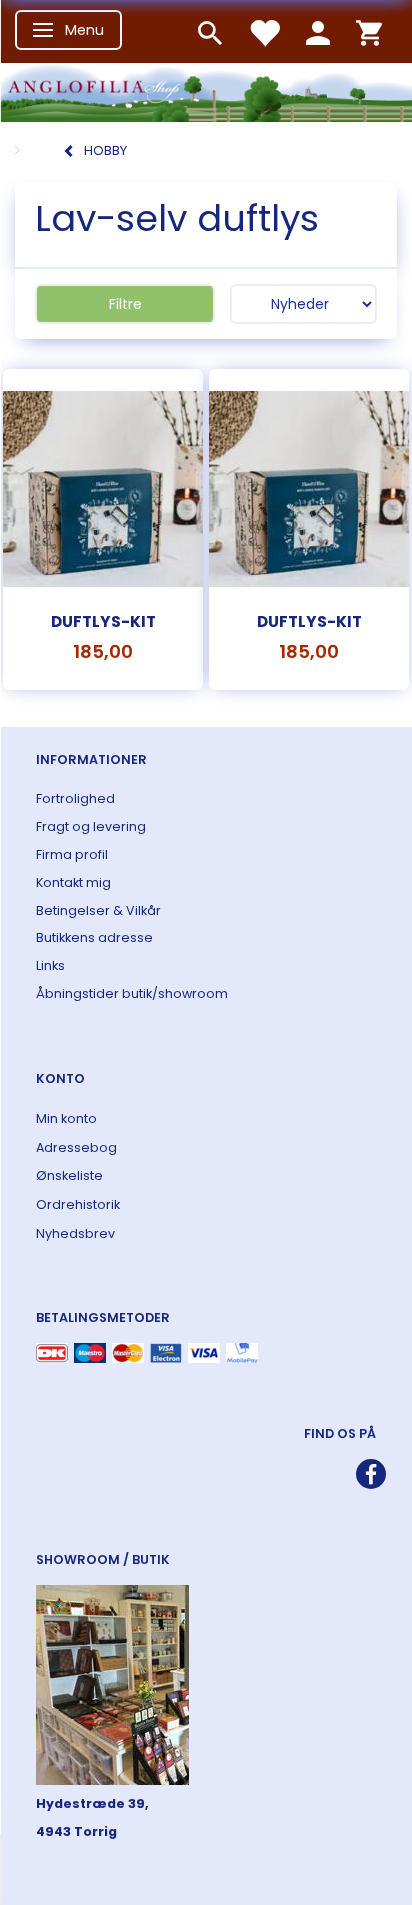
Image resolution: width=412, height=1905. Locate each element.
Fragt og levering (91, 826)
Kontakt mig (73, 882)
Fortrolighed (75, 798)
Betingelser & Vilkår (98, 910)
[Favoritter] (264, 31)
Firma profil (72, 854)
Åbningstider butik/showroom (132, 993)
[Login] (318, 31)
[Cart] (369, 31)
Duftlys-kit (103, 621)
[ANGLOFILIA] (206, 90)
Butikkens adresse (94, 937)
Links (50, 965)
